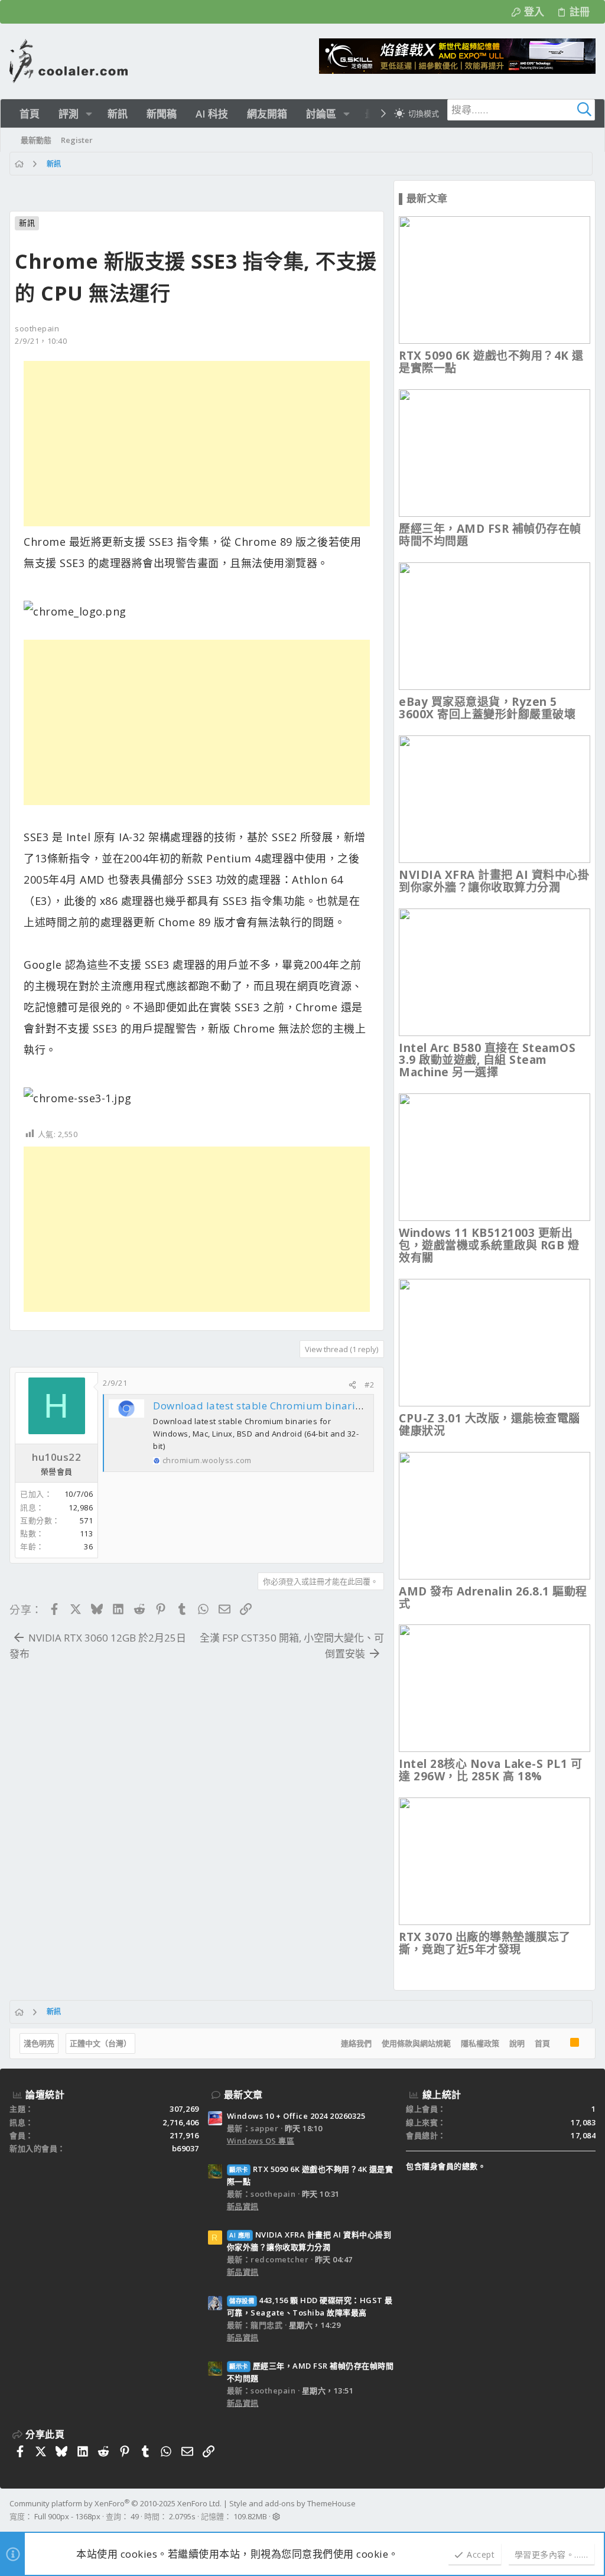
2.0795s (182, 2516)
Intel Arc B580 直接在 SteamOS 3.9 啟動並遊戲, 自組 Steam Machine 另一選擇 (487, 1060)
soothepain (37, 328)
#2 (369, 1385)
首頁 (542, 2043)
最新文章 (243, 2095)
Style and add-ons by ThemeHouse (292, 2503)
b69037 (186, 2148)
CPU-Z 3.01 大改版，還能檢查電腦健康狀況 (489, 1424)
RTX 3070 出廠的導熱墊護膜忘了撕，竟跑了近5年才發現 (485, 1943)
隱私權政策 (480, 2043)
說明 (517, 2043)
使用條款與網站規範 (416, 2043)
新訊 (27, 223)
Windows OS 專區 (261, 2141)
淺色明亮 (39, 2043)
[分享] (352, 1385)
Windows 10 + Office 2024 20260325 (296, 2116)
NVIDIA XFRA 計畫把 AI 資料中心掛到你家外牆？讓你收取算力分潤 (494, 881)
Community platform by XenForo (116, 2503)
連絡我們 (356, 2043)
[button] (89, 114)
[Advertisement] (197, 444)
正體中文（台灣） (100, 2043)
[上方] (560, 2044)
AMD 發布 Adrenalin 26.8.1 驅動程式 (493, 1598)
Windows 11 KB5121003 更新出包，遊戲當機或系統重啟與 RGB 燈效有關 (489, 1245)
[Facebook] (590, 2510)
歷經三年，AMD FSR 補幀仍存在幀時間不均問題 (490, 535)
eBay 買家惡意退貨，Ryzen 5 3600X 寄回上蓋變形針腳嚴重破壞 (487, 708)
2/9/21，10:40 (41, 341)
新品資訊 (243, 2206)
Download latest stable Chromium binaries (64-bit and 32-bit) (306, 1406)
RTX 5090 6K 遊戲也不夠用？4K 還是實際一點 (491, 362)
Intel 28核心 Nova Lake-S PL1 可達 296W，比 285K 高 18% (490, 1770)
